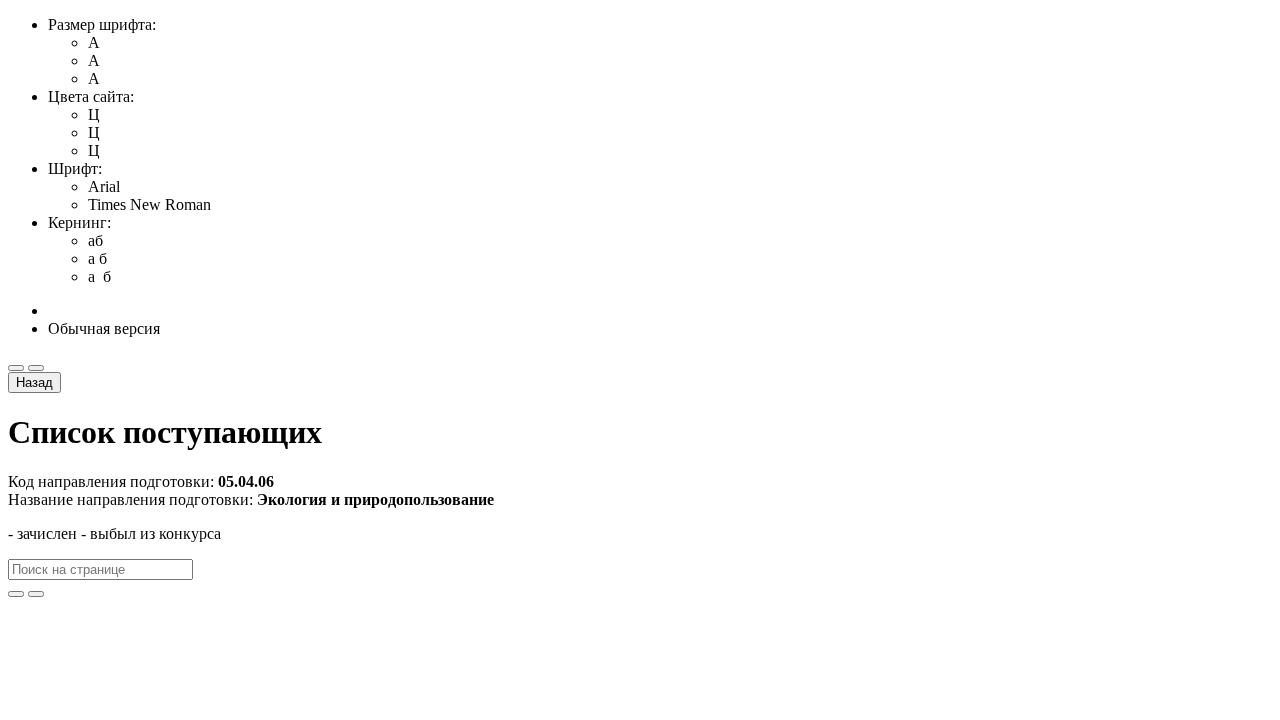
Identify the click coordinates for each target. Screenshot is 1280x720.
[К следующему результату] (36, 594)
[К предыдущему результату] (16, 594)
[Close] (16, 368)
